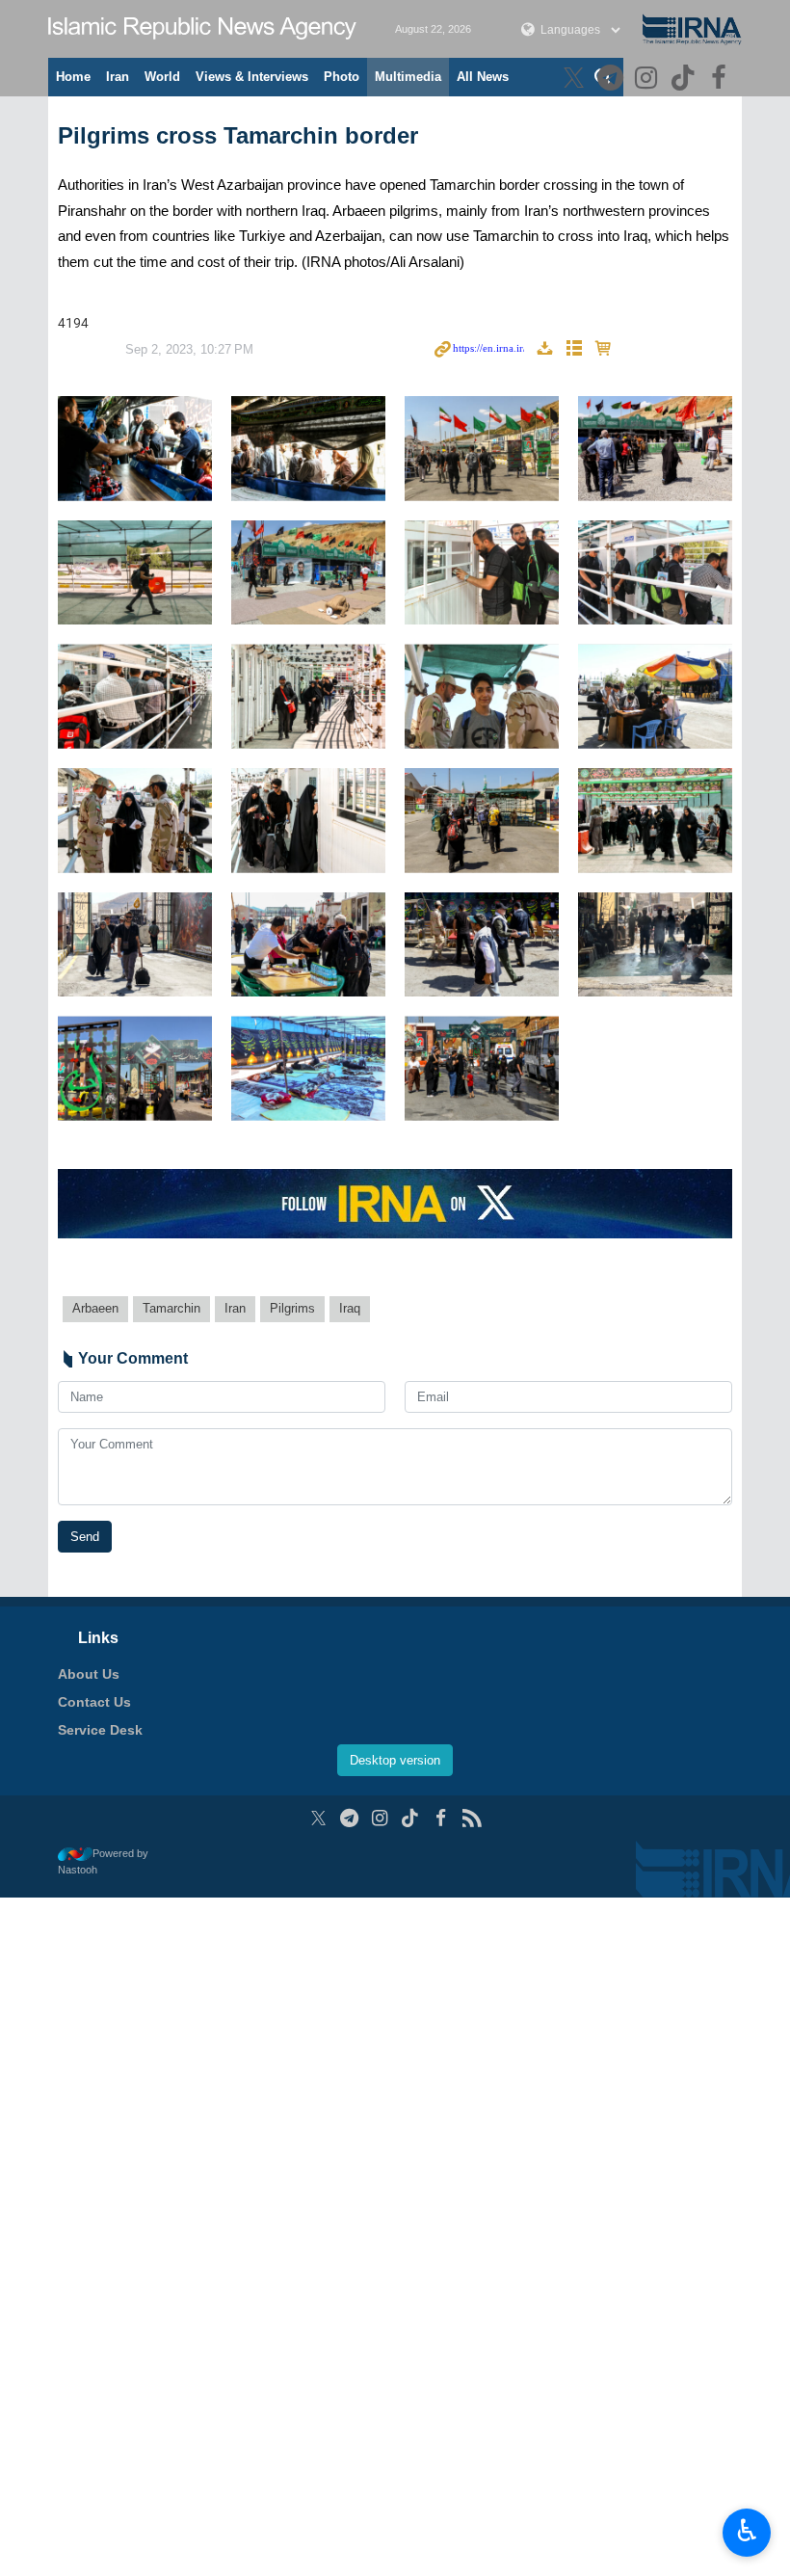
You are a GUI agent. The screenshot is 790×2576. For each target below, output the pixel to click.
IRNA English (202, 29)
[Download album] (544, 349)
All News (483, 77)
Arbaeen (95, 1308)
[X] (577, 80)
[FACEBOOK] (721, 80)
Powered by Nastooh (103, 1861)
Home (73, 77)
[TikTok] (685, 80)
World (162, 77)
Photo (342, 77)
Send (85, 1537)
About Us (89, 1674)
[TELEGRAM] (612, 80)
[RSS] (472, 1818)
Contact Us (94, 1702)
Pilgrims (292, 1308)
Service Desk (100, 1730)
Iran (118, 77)
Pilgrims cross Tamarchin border (238, 135)
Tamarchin (171, 1308)
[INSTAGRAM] (649, 80)
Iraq (350, 1308)
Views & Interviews (252, 77)
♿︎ (747, 2531)
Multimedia (408, 77)
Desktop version (395, 1760)
